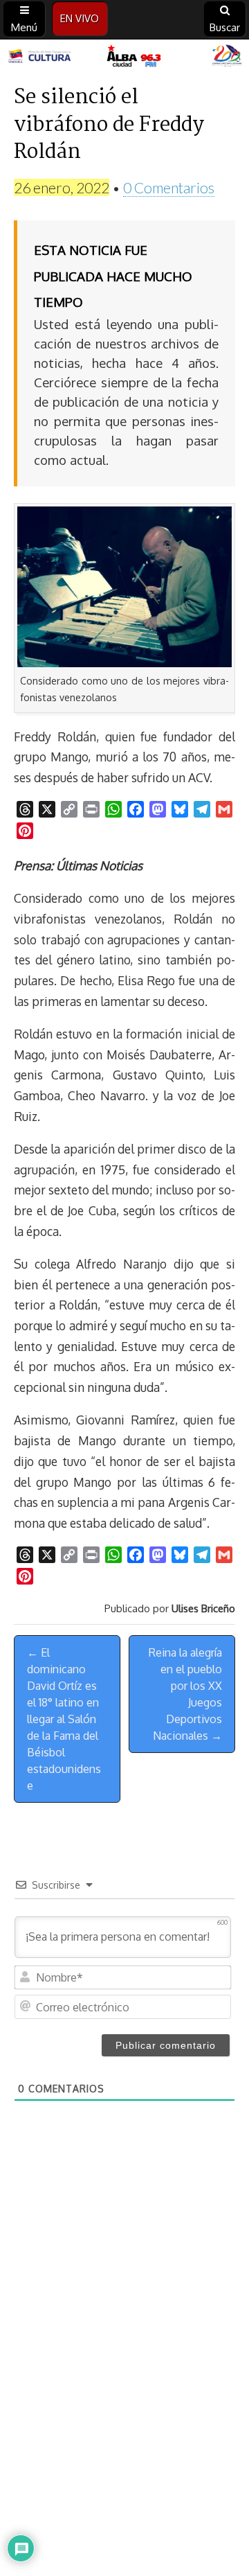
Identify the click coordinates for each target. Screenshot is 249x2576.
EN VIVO (80, 18)
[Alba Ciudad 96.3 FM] (124, 57)
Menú (24, 27)
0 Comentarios (169, 187)
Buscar (225, 27)
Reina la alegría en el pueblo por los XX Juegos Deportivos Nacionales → (185, 1694)
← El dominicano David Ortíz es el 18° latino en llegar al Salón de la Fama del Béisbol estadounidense (64, 1719)
